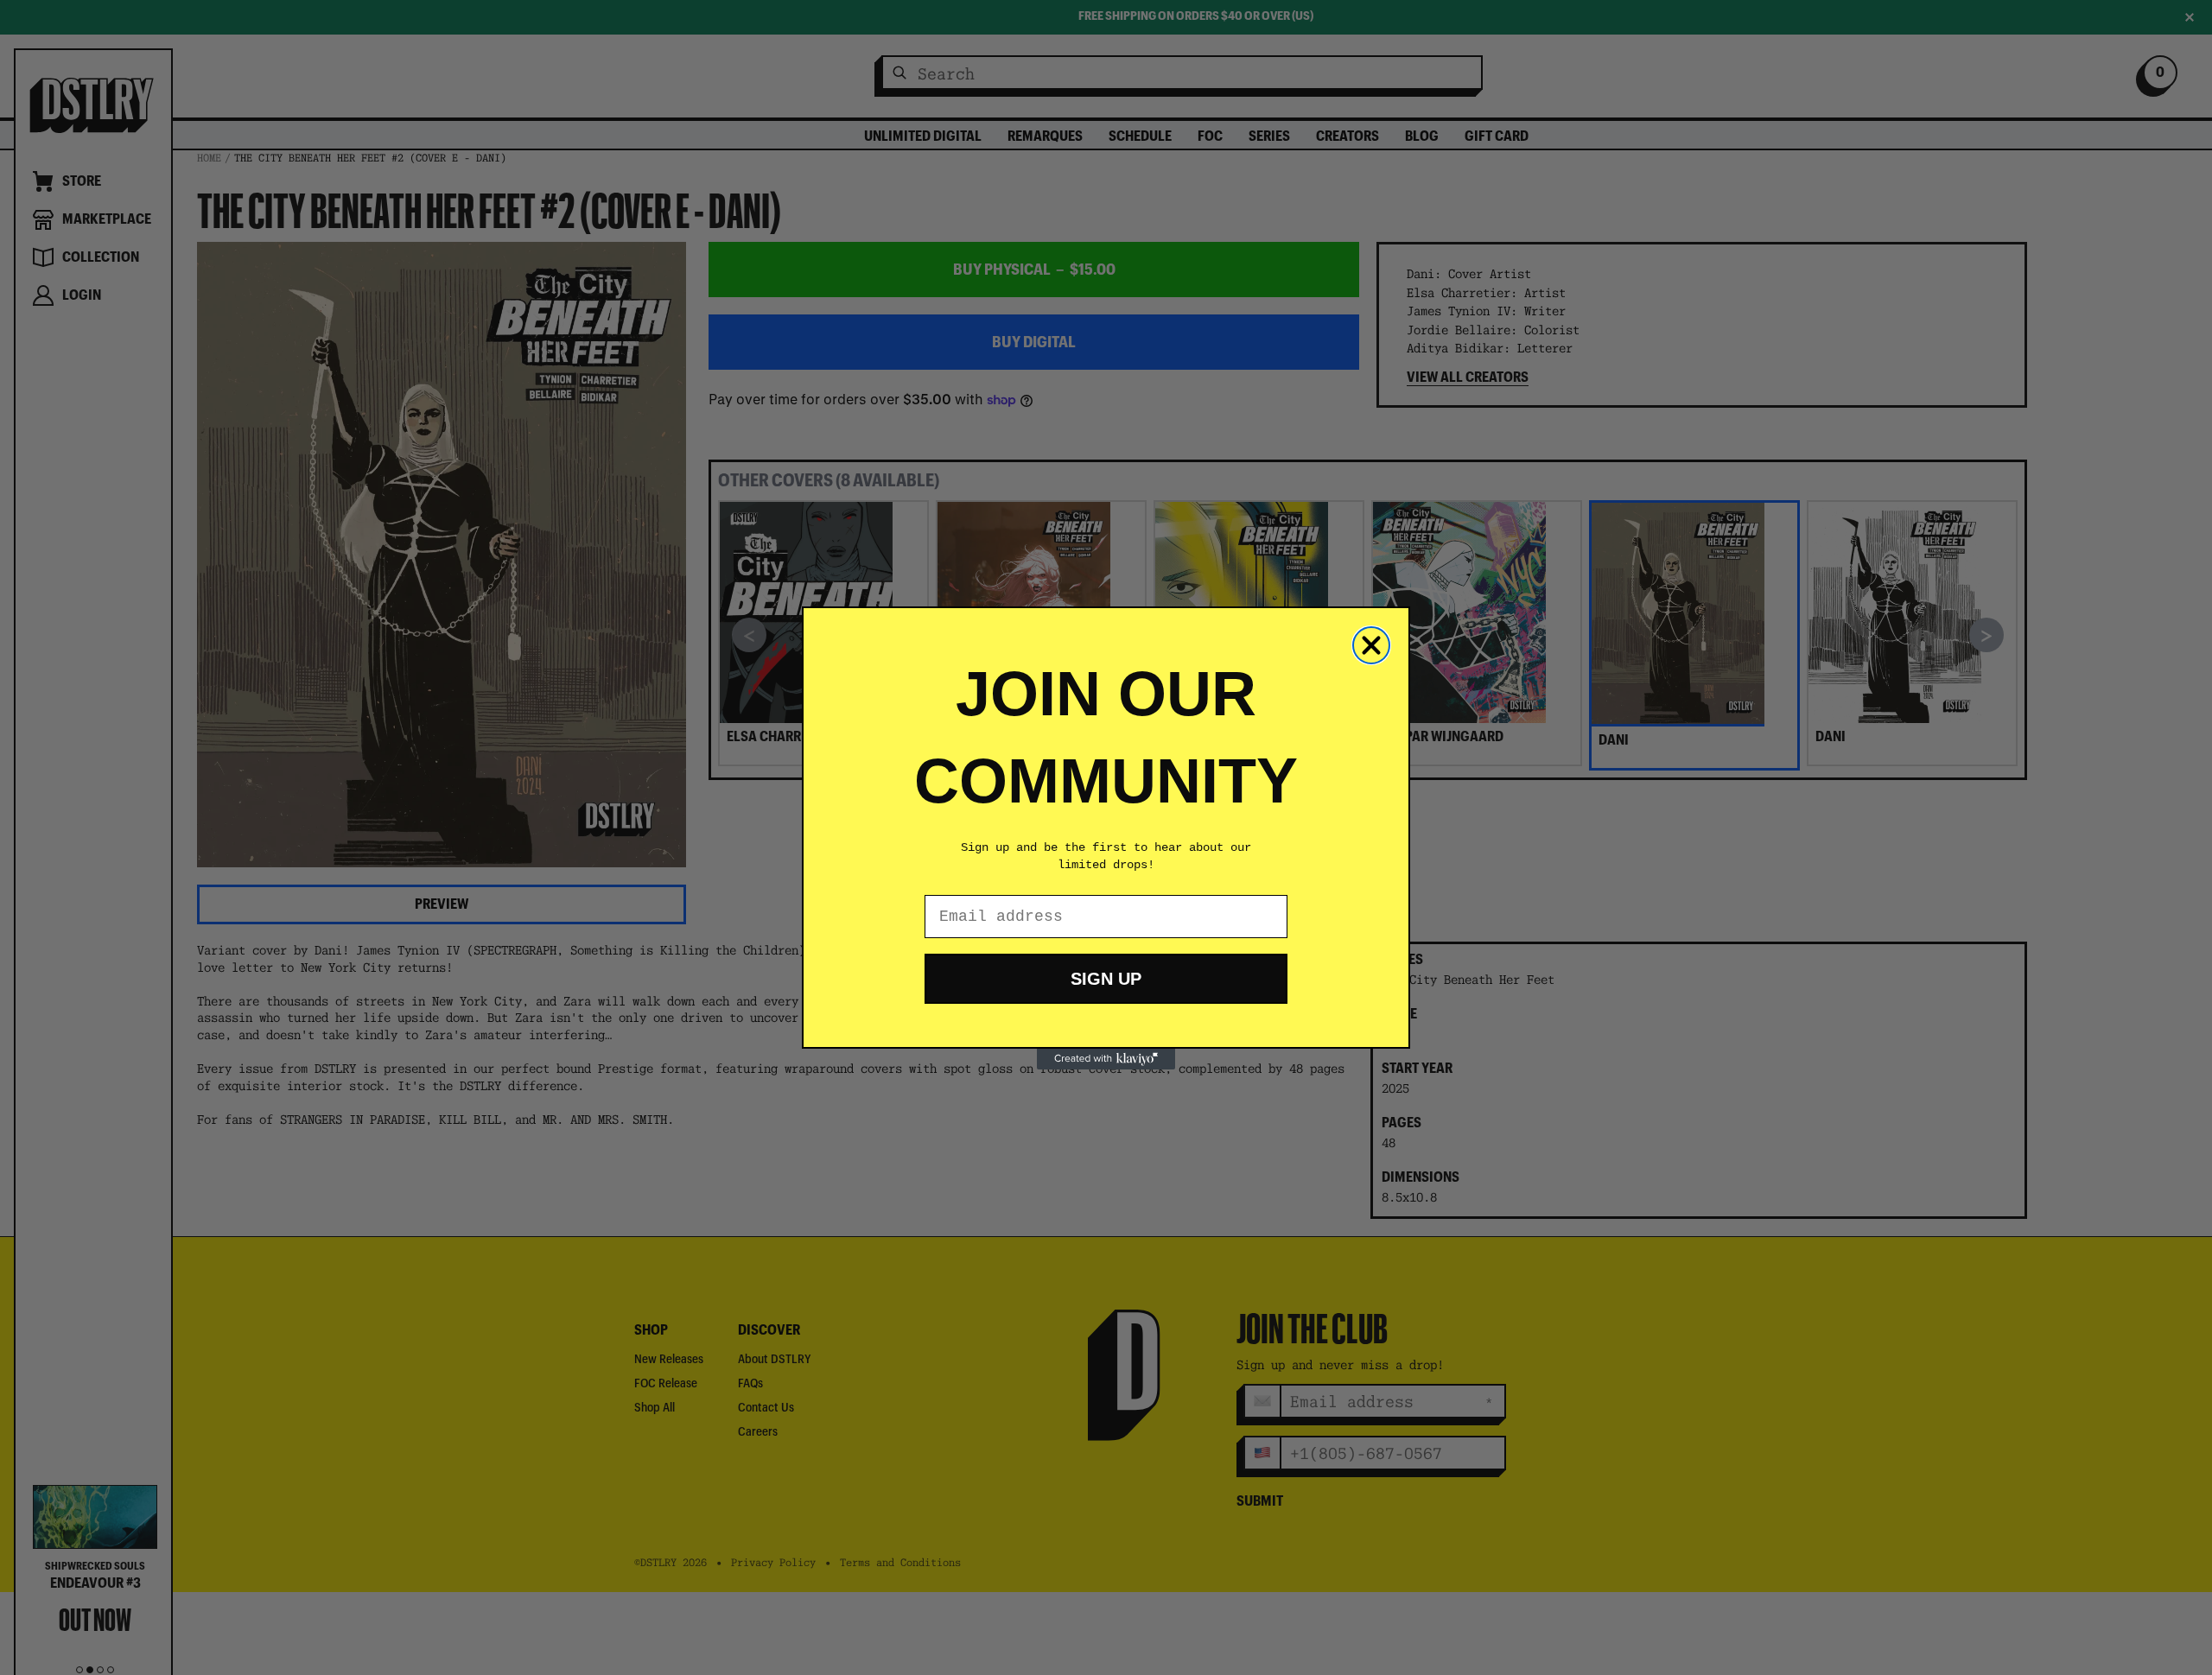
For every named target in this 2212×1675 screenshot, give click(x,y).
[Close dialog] (1371, 645)
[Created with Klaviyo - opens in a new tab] (1106, 1059)
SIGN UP (1106, 979)
